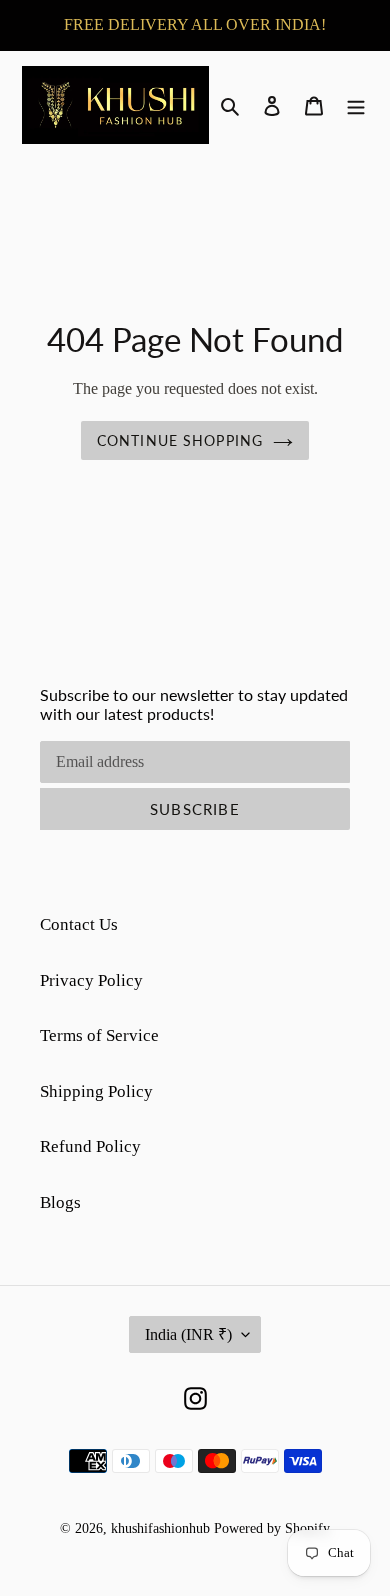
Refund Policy (90, 1146)
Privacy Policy (91, 980)
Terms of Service (99, 1035)
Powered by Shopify (272, 1528)
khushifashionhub (160, 1528)
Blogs (60, 1202)
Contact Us (79, 924)
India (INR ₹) (188, 1334)
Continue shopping (180, 440)
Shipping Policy (96, 1091)
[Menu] (356, 105)
